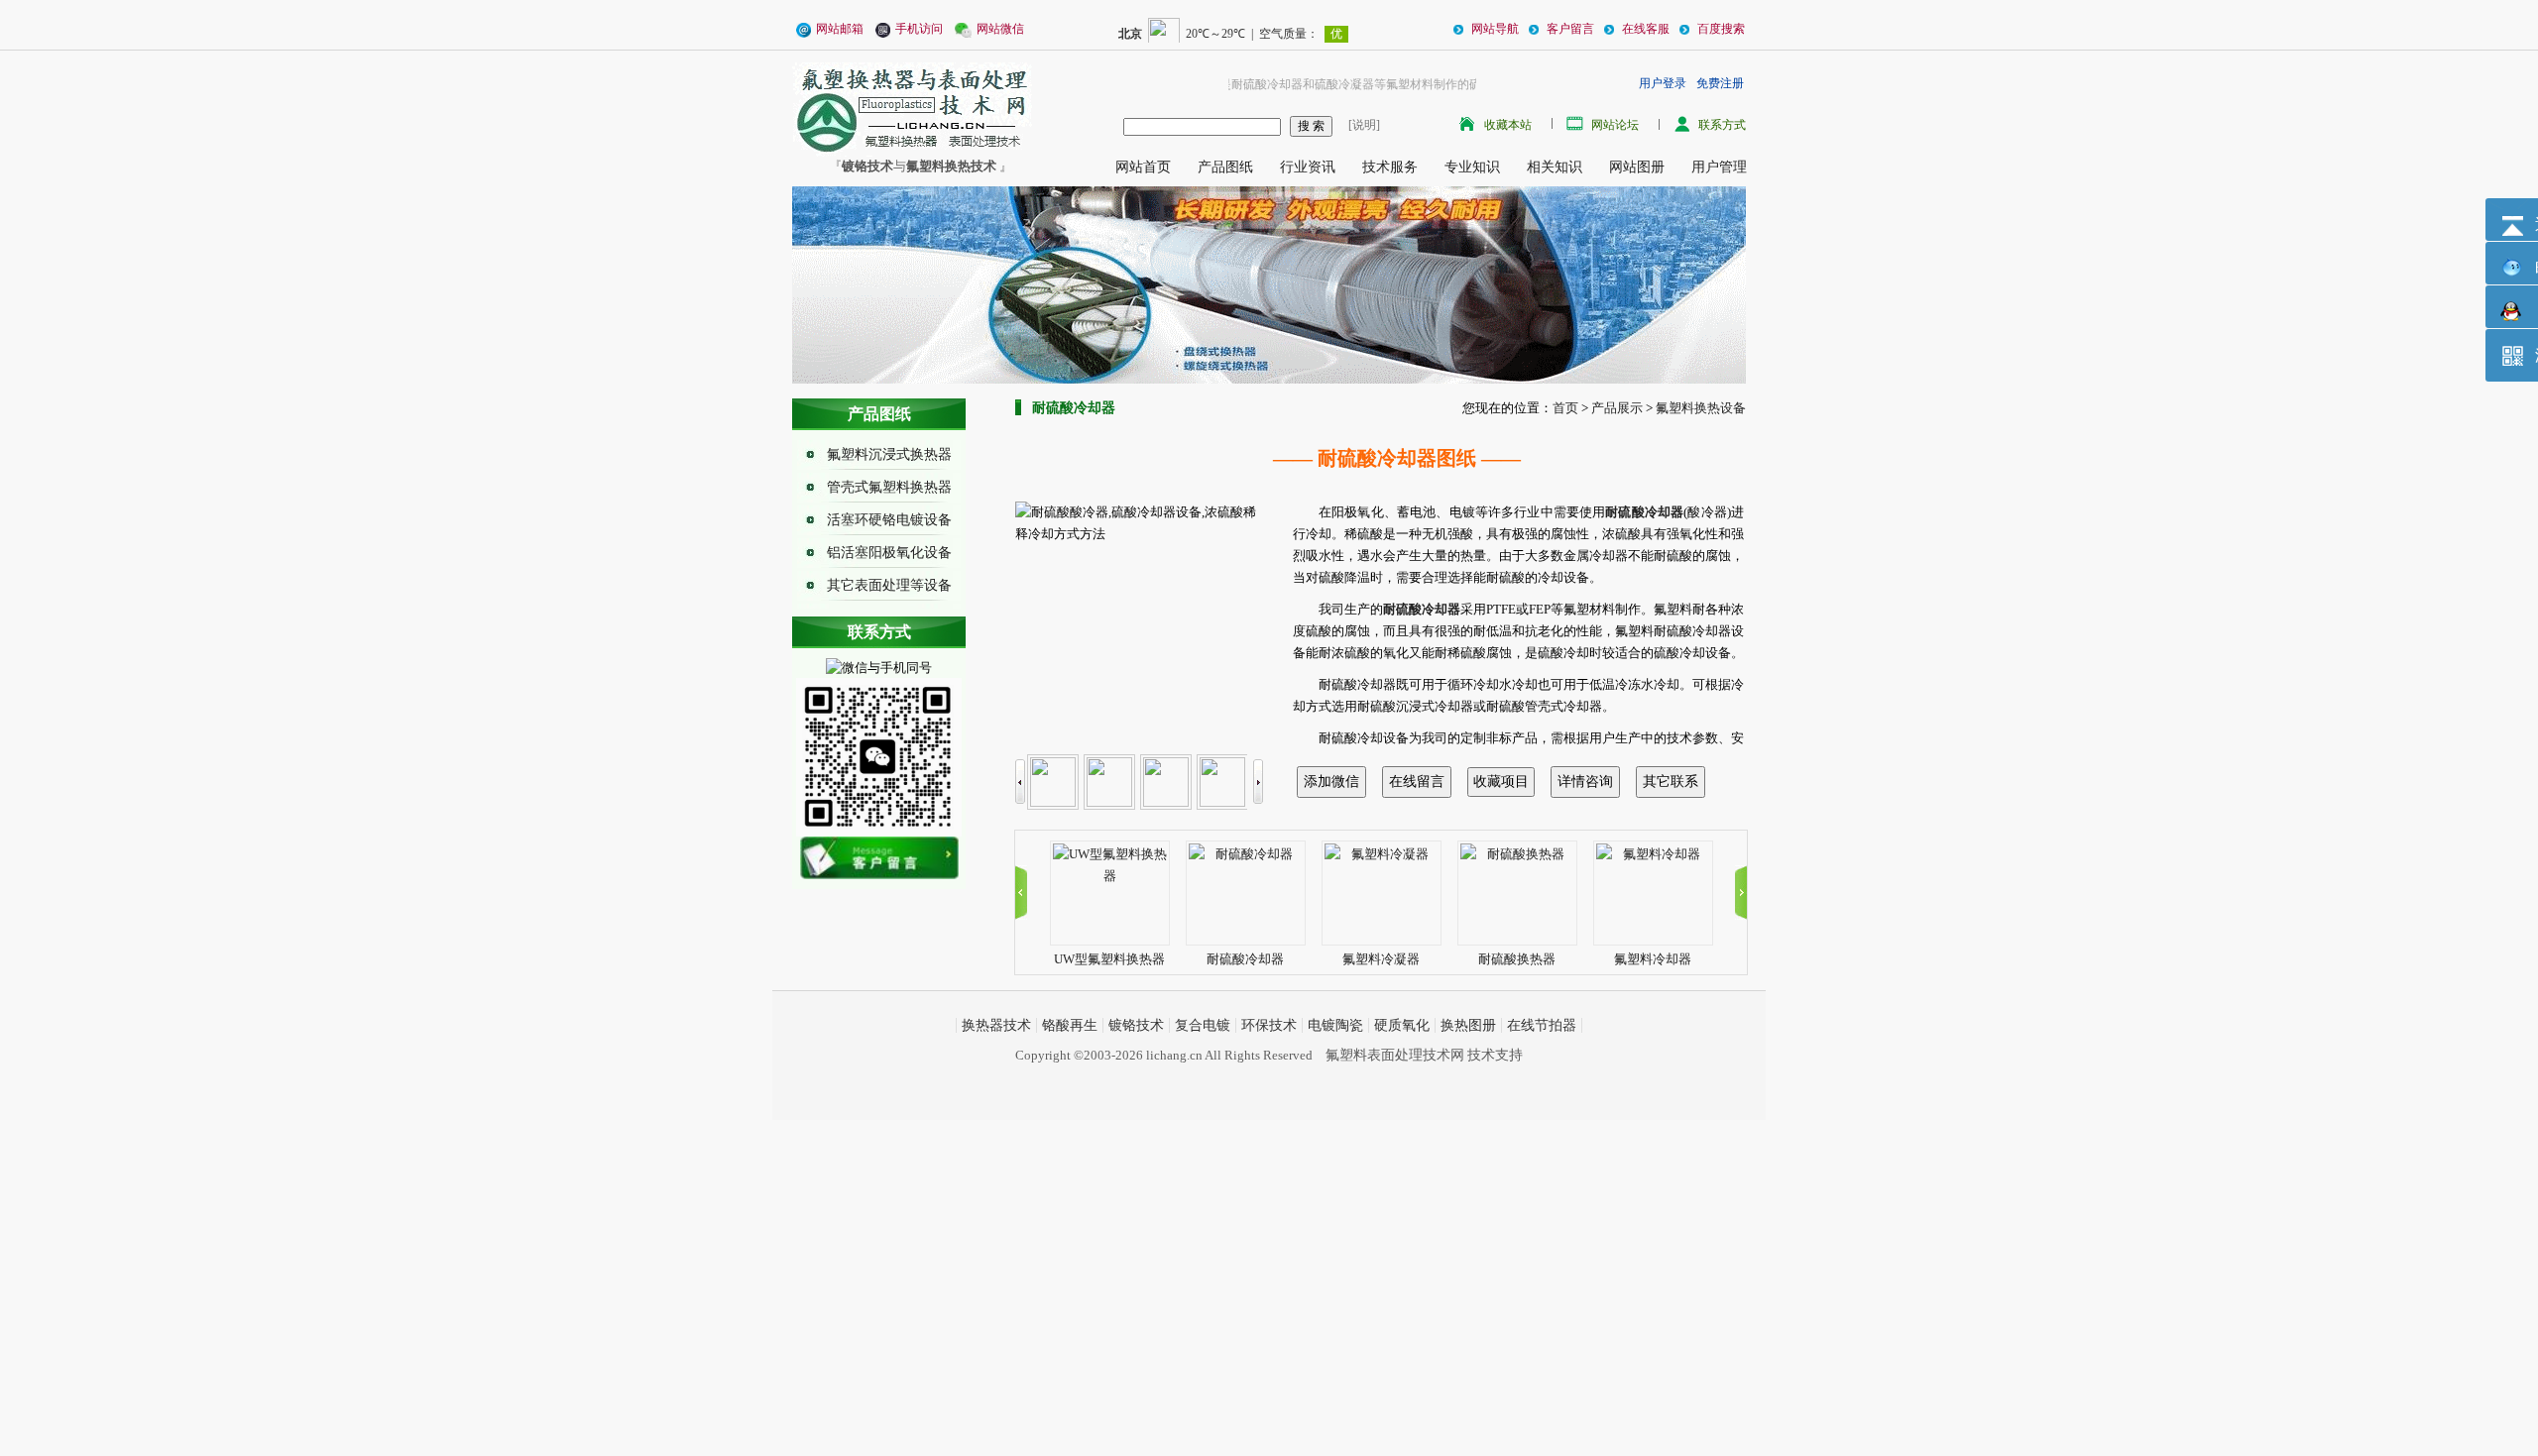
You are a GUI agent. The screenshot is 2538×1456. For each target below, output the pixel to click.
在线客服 (1644, 29)
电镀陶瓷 (1335, 1025)
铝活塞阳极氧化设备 (889, 553)
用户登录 (1663, 83)
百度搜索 (1720, 29)
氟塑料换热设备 (1701, 408)
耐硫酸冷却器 (1245, 959)
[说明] (1361, 125)
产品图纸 (1225, 167)
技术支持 (1495, 1055)
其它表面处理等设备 (889, 585)
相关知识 (1555, 167)
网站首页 (1143, 167)
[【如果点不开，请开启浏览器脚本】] (879, 856)
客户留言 (1569, 29)
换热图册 (1468, 1025)
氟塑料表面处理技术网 (1395, 1055)
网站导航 (1494, 29)
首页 (1565, 408)
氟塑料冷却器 (1653, 959)
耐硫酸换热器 (1517, 959)
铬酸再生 (1070, 1025)
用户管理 (1719, 167)
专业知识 (1472, 167)
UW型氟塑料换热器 (1109, 959)
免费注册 (1720, 83)
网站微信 (1000, 29)
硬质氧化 (1402, 1025)
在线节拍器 (1542, 1025)
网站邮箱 (840, 29)
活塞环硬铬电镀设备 (889, 520)
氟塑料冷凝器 (1381, 959)
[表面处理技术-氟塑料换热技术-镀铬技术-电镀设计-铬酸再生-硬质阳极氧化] (912, 108)
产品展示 (1617, 408)
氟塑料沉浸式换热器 (889, 454)
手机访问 (919, 29)
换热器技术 (996, 1025)
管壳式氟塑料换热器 (889, 487)
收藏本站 (1508, 125)
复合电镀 (1203, 1025)
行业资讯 (1308, 167)
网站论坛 (1615, 125)
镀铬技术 (1136, 1025)
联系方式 (1722, 125)
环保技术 (1269, 1025)
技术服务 (1390, 167)
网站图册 (1637, 167)
